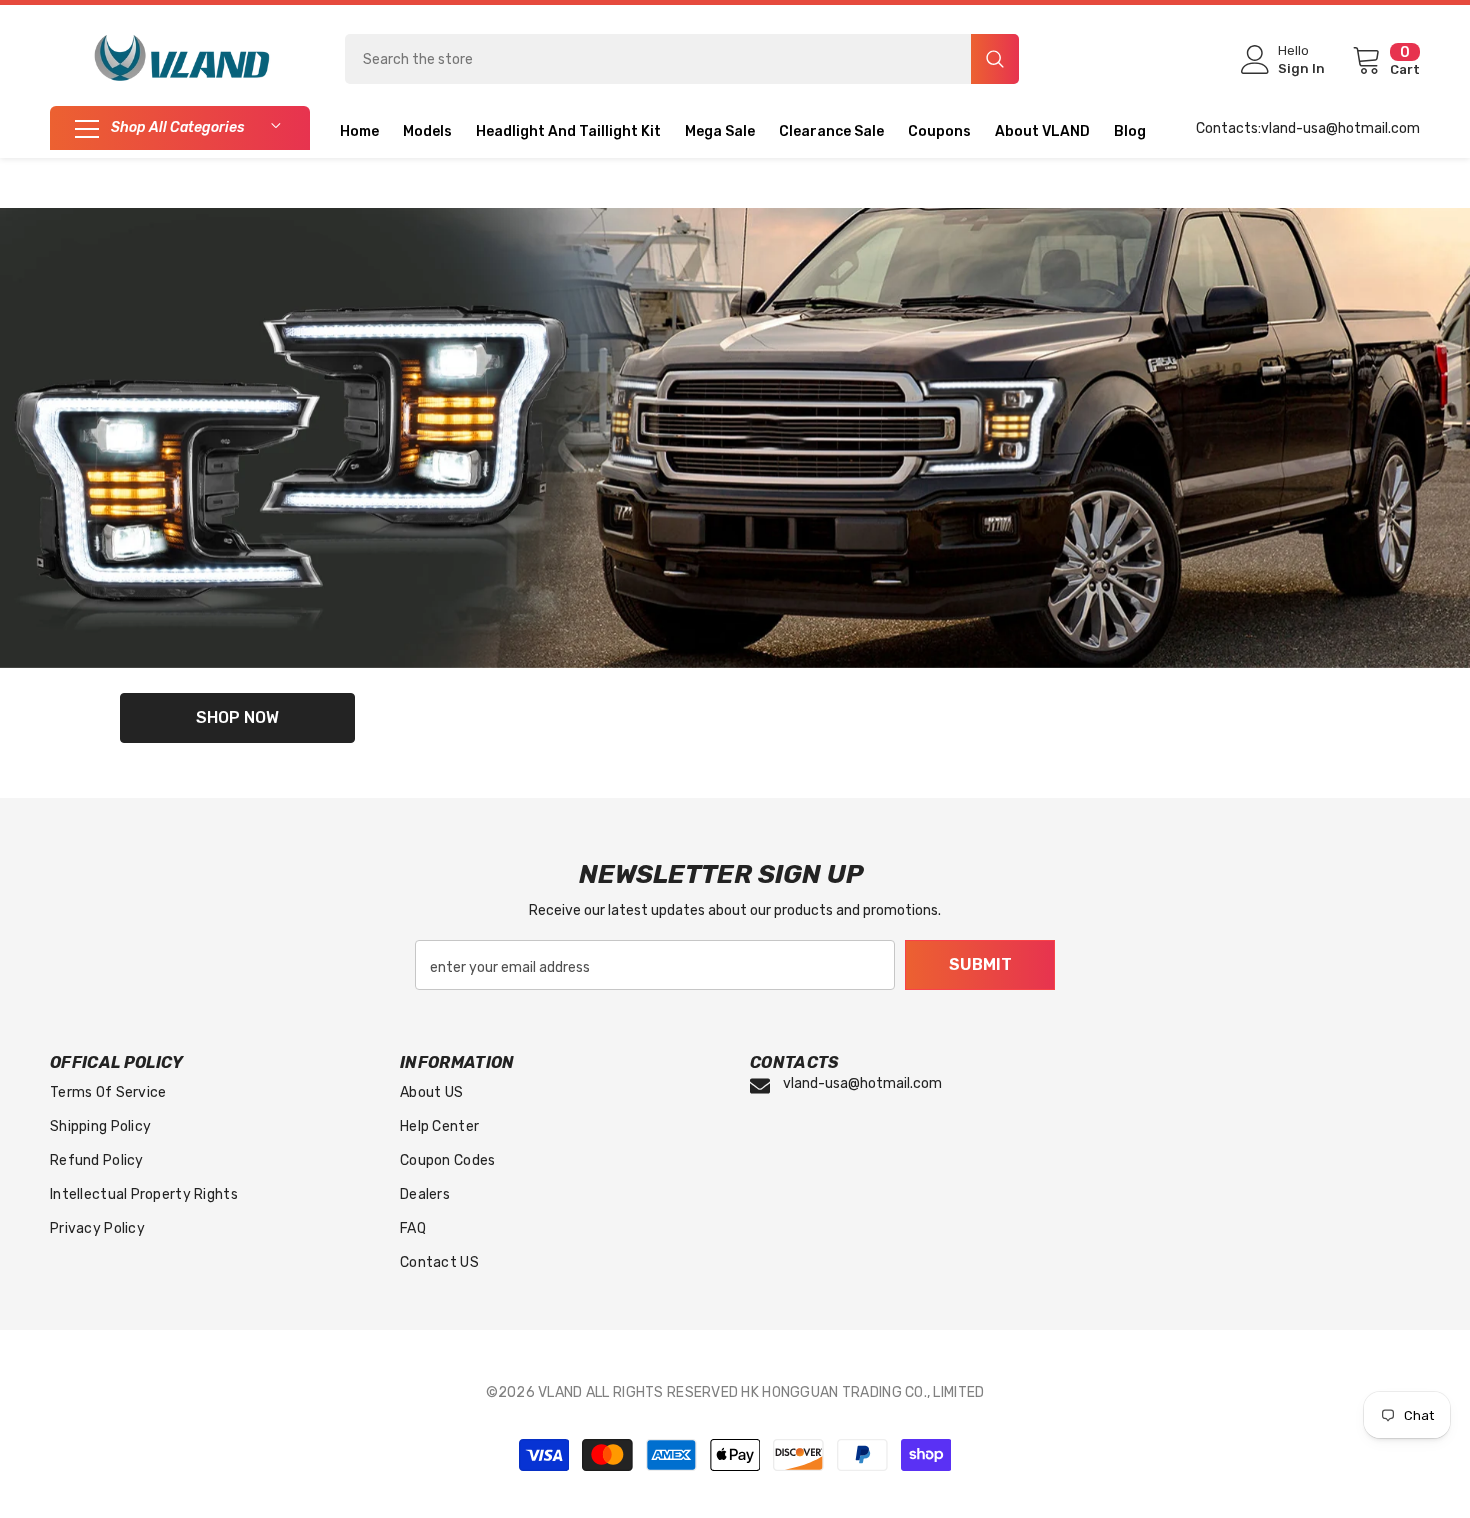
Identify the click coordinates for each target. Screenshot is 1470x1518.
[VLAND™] (735, 437)
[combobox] (658, 59)
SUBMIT (980, 964)
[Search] (682, 59)
